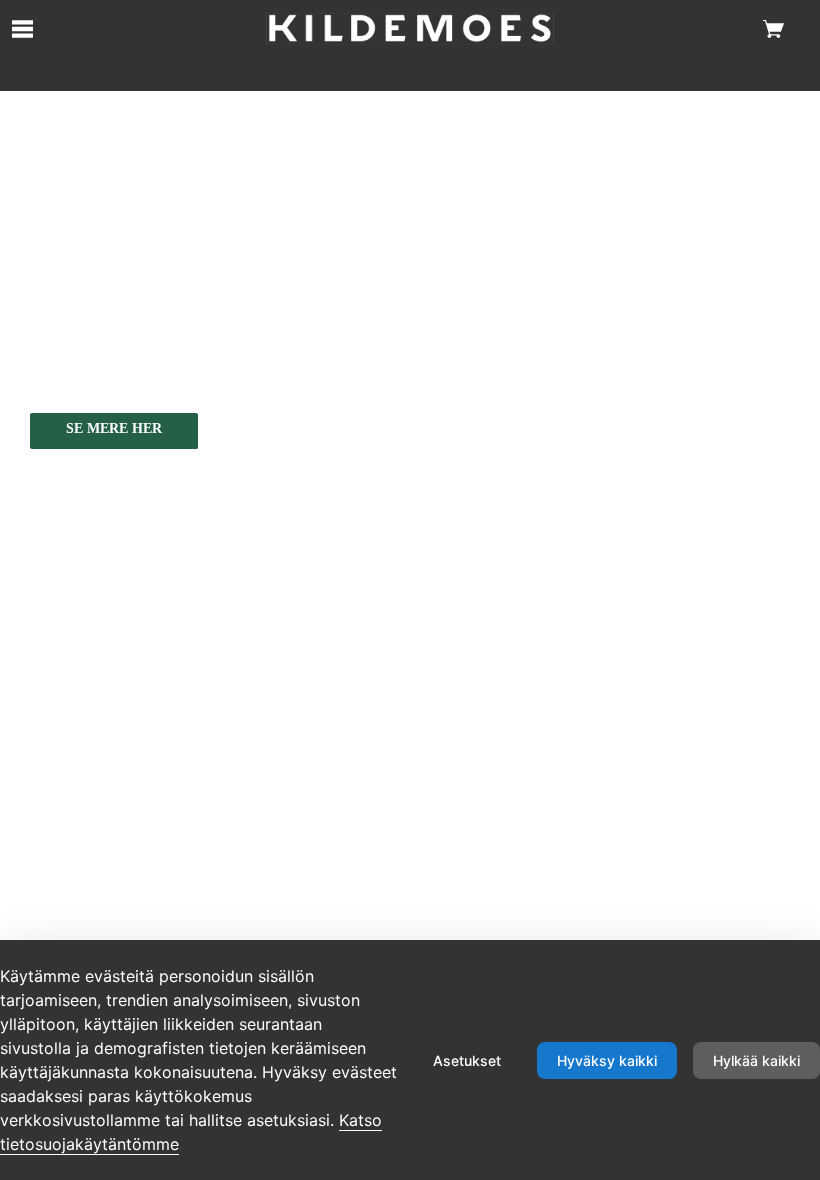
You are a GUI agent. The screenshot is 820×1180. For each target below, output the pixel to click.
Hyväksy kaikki (607, 1060)
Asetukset (467, 1060)
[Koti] (409, 29)
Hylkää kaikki (756, 1060)
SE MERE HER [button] (114, 428)
